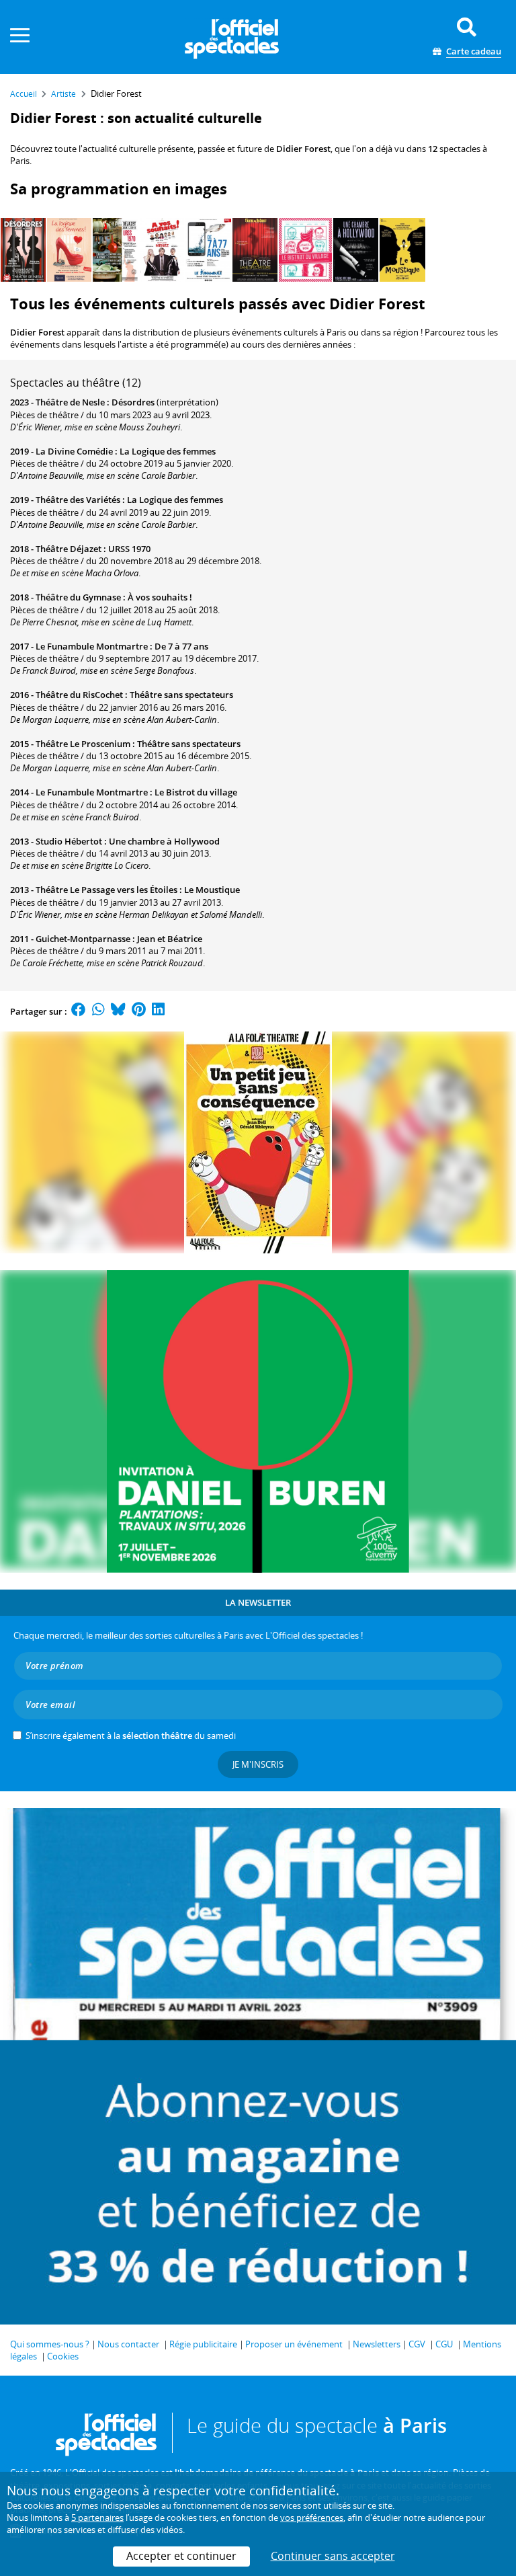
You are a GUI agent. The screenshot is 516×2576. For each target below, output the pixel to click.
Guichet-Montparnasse (83, 939)
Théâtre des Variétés (78, 500)
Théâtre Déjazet (69, 549)
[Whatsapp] (98, 1011)
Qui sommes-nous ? (50, 2344)
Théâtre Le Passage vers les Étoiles (106, 890)
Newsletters (377, 2344)
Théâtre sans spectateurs (181, 695)
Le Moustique (212, 890)
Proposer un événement (294, 2344)
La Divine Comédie (74, 451)
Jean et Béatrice (170, 939)
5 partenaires (97, 2518)
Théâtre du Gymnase (78, 597)
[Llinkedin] (158, 1011)
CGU (444, 2344)
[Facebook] (79, 1011)
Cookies (63, 2356)
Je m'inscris (258, 1764)
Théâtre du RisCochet (79, 695)
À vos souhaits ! (160, 597)
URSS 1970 (129, 549)
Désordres (133, 402)
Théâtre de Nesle (70, 402)
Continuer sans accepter (333, 2556)
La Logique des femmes (168, 451)
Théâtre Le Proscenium (83, 744)
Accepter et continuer (181, 2556)
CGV (417, 2344)
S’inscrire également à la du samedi (131, 1735)
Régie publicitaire (203, 2344)
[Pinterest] (139, 1011)
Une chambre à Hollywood (164, 841)
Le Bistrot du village (196, 792)
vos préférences (312, 2518)
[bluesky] (118, 1011)
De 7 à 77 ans (181, 646)
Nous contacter (128, 2344)
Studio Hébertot (69, 841)
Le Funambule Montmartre (92, 646)
